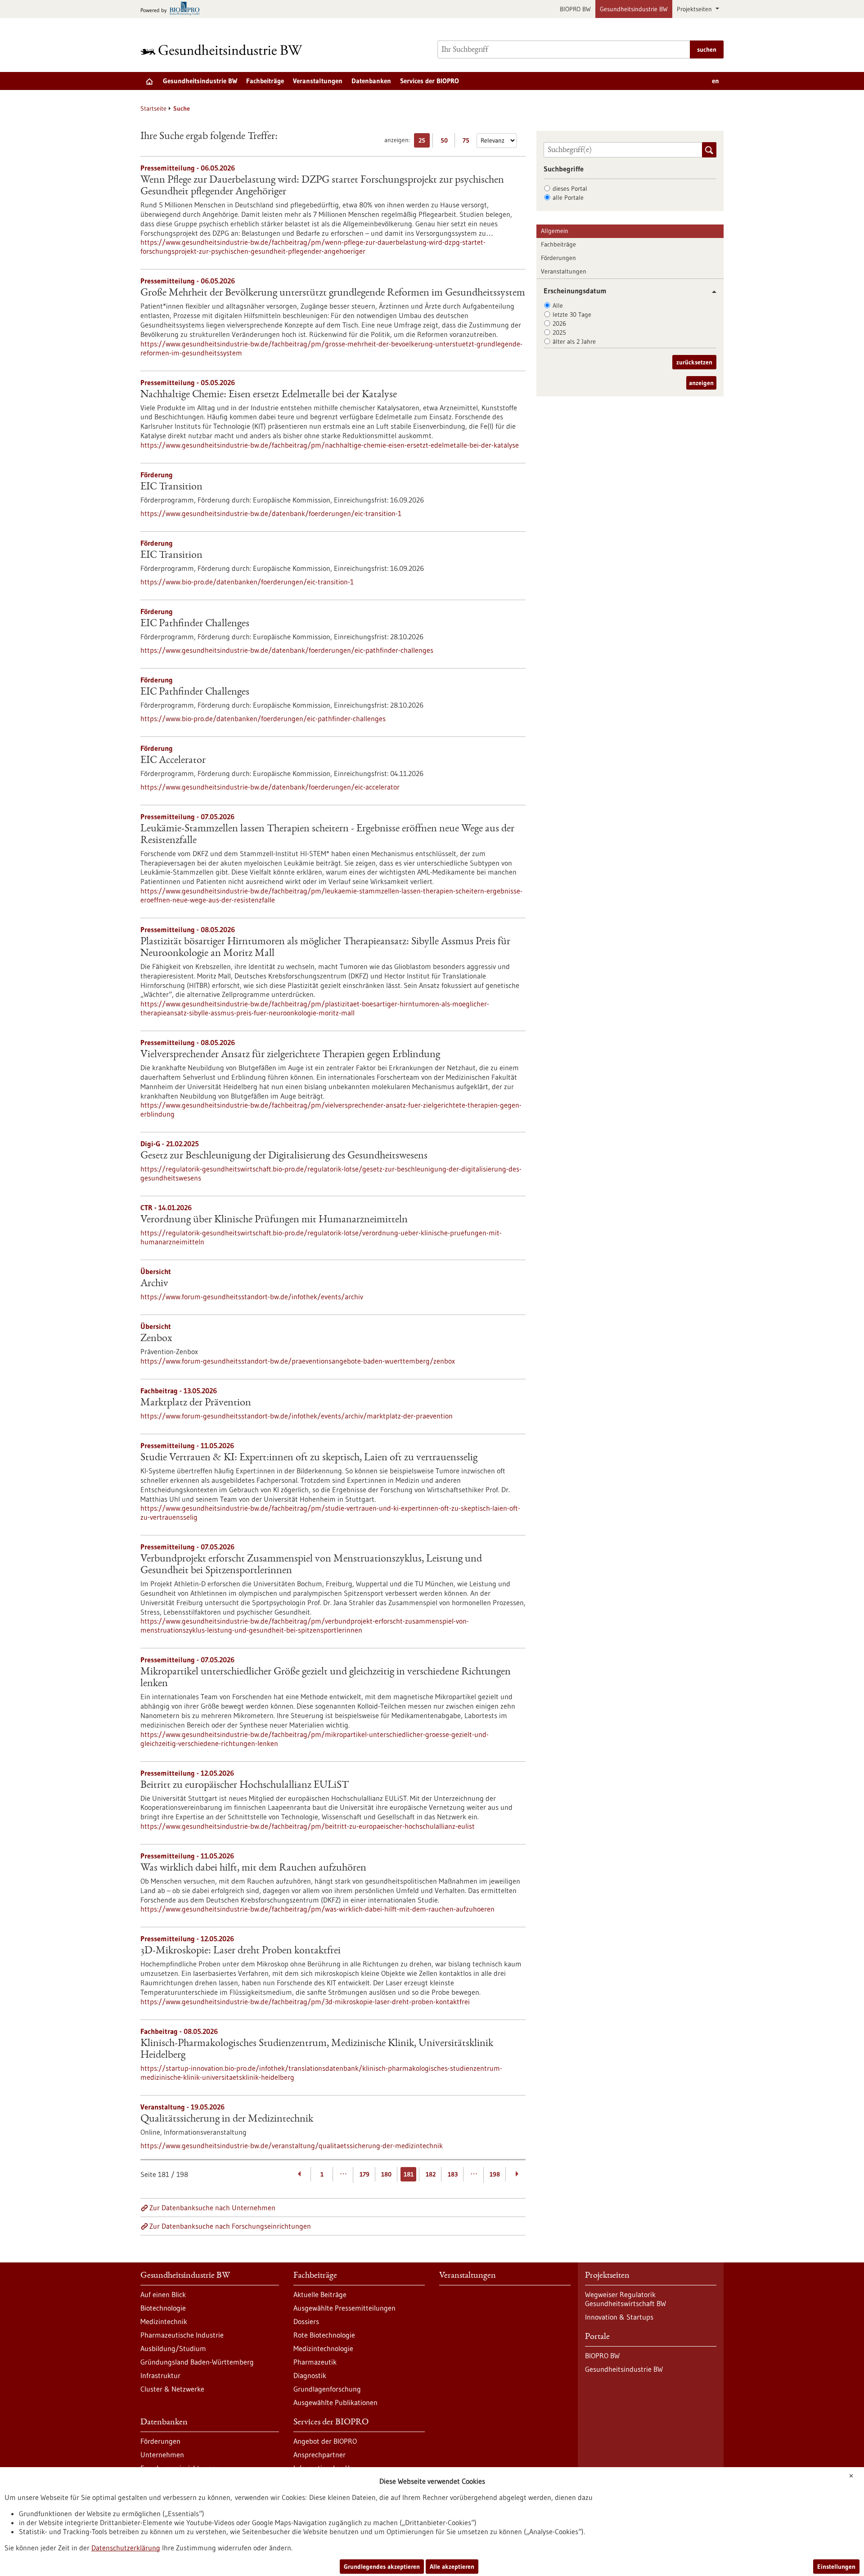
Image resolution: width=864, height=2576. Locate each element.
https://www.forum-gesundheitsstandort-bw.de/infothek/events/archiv (252, 1297)
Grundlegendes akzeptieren (382, 2567)
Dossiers (306, 2321)
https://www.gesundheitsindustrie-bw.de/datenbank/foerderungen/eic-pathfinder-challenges (287, 650)
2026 (559, 323)
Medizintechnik (164, 2321)
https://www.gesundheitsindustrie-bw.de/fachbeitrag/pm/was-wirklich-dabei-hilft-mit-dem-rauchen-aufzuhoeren (317, 1909)
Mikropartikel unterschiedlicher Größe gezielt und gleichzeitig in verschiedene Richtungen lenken (326, 1678)
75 (468, 142)
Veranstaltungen (318, 81)
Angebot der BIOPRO (325, 2441)
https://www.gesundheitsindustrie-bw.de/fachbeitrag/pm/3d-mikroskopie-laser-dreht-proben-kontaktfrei (305, 2002)
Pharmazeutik (315, 2362)
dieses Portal (570, 188)
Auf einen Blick (163, 2294)
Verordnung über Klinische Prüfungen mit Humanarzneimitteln (274, 1220)
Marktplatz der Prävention (196, 1403)
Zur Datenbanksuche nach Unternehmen (212, 2208)
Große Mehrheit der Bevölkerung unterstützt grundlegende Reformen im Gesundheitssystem (333, 293)
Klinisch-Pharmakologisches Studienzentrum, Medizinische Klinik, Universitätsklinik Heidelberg (317, 2050)
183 (453, 2174)
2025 (559, 332)
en (715, 81)
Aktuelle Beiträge (320, 2294)
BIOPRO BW (575, 9)
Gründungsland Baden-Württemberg (197, 2362)
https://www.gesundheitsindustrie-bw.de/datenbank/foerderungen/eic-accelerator (270, 787)
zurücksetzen (694, 362)
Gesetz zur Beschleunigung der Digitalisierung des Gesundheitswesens (284, 1156)
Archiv (154, 1284)
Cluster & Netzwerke (172, 2389)
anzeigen (701, 383)
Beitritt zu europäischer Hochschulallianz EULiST (245, 1786)
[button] (711, 292)
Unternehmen (162, 2455)
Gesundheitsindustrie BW (634, 9)
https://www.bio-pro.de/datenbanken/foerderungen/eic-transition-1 (247, 582)
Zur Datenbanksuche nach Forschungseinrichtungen (230, 2226)
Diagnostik (310, 2375)
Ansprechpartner (319, 2455)
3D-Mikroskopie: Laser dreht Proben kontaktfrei (241, 1951)
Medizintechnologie (323, 2348)
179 (364, 2174)
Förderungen (558, 258)
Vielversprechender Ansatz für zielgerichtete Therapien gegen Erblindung (290, 1055)
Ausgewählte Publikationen (335, 2402)
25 (424, 142)
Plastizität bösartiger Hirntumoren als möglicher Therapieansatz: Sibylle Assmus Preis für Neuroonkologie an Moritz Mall (325, 948)
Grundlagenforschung (327, 2389)
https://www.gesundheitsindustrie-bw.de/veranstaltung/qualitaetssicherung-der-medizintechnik (292, 2145)
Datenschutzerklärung (126, 2548)
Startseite (153, 108)
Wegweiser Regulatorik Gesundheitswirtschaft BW (625, 2299)
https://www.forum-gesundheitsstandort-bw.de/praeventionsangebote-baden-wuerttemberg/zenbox (298, 1361)
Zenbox (156, 1339)
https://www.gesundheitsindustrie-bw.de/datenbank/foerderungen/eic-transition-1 (271, 513)
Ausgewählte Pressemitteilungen (344, 2308)
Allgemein (555, 231)
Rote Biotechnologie (324, 2335)
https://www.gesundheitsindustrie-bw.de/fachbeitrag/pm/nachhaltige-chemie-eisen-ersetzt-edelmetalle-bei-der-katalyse (330, 445)
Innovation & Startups (619, 2317)
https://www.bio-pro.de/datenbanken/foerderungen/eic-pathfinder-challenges (263, 718)
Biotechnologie (163, 2308)
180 (386, 2174)
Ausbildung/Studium (173, 2348)
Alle (558, 305)
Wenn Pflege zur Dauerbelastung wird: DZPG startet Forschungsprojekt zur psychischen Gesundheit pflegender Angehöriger (322, 186)
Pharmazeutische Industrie (182, 2335)
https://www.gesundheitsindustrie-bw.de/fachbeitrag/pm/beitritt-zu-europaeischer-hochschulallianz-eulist (308, 1826)
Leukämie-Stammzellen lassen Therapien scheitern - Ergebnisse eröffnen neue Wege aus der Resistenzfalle (327, 835)
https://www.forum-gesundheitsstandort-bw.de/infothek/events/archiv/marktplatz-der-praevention (297, 1416)
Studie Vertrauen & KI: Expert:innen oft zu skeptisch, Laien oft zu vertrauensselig (309, 1458)
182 (431, 2174)
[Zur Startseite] (224, 50)
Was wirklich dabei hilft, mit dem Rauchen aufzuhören (253, 1868)
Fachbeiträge (265, 81)
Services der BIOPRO (430, 81)
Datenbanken (371, 81)
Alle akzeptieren (452, 2567)
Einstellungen (836, 2567)
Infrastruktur (160, 2375)
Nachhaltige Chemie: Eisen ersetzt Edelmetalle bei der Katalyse (269, 395)
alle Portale (568, 197)
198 (495, 2174)
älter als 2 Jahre (574, 341)
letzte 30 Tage (572, 314)
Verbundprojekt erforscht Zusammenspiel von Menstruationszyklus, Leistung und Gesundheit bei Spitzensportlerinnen (311, 1565)
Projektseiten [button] (695, 9)
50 (446, 142)
